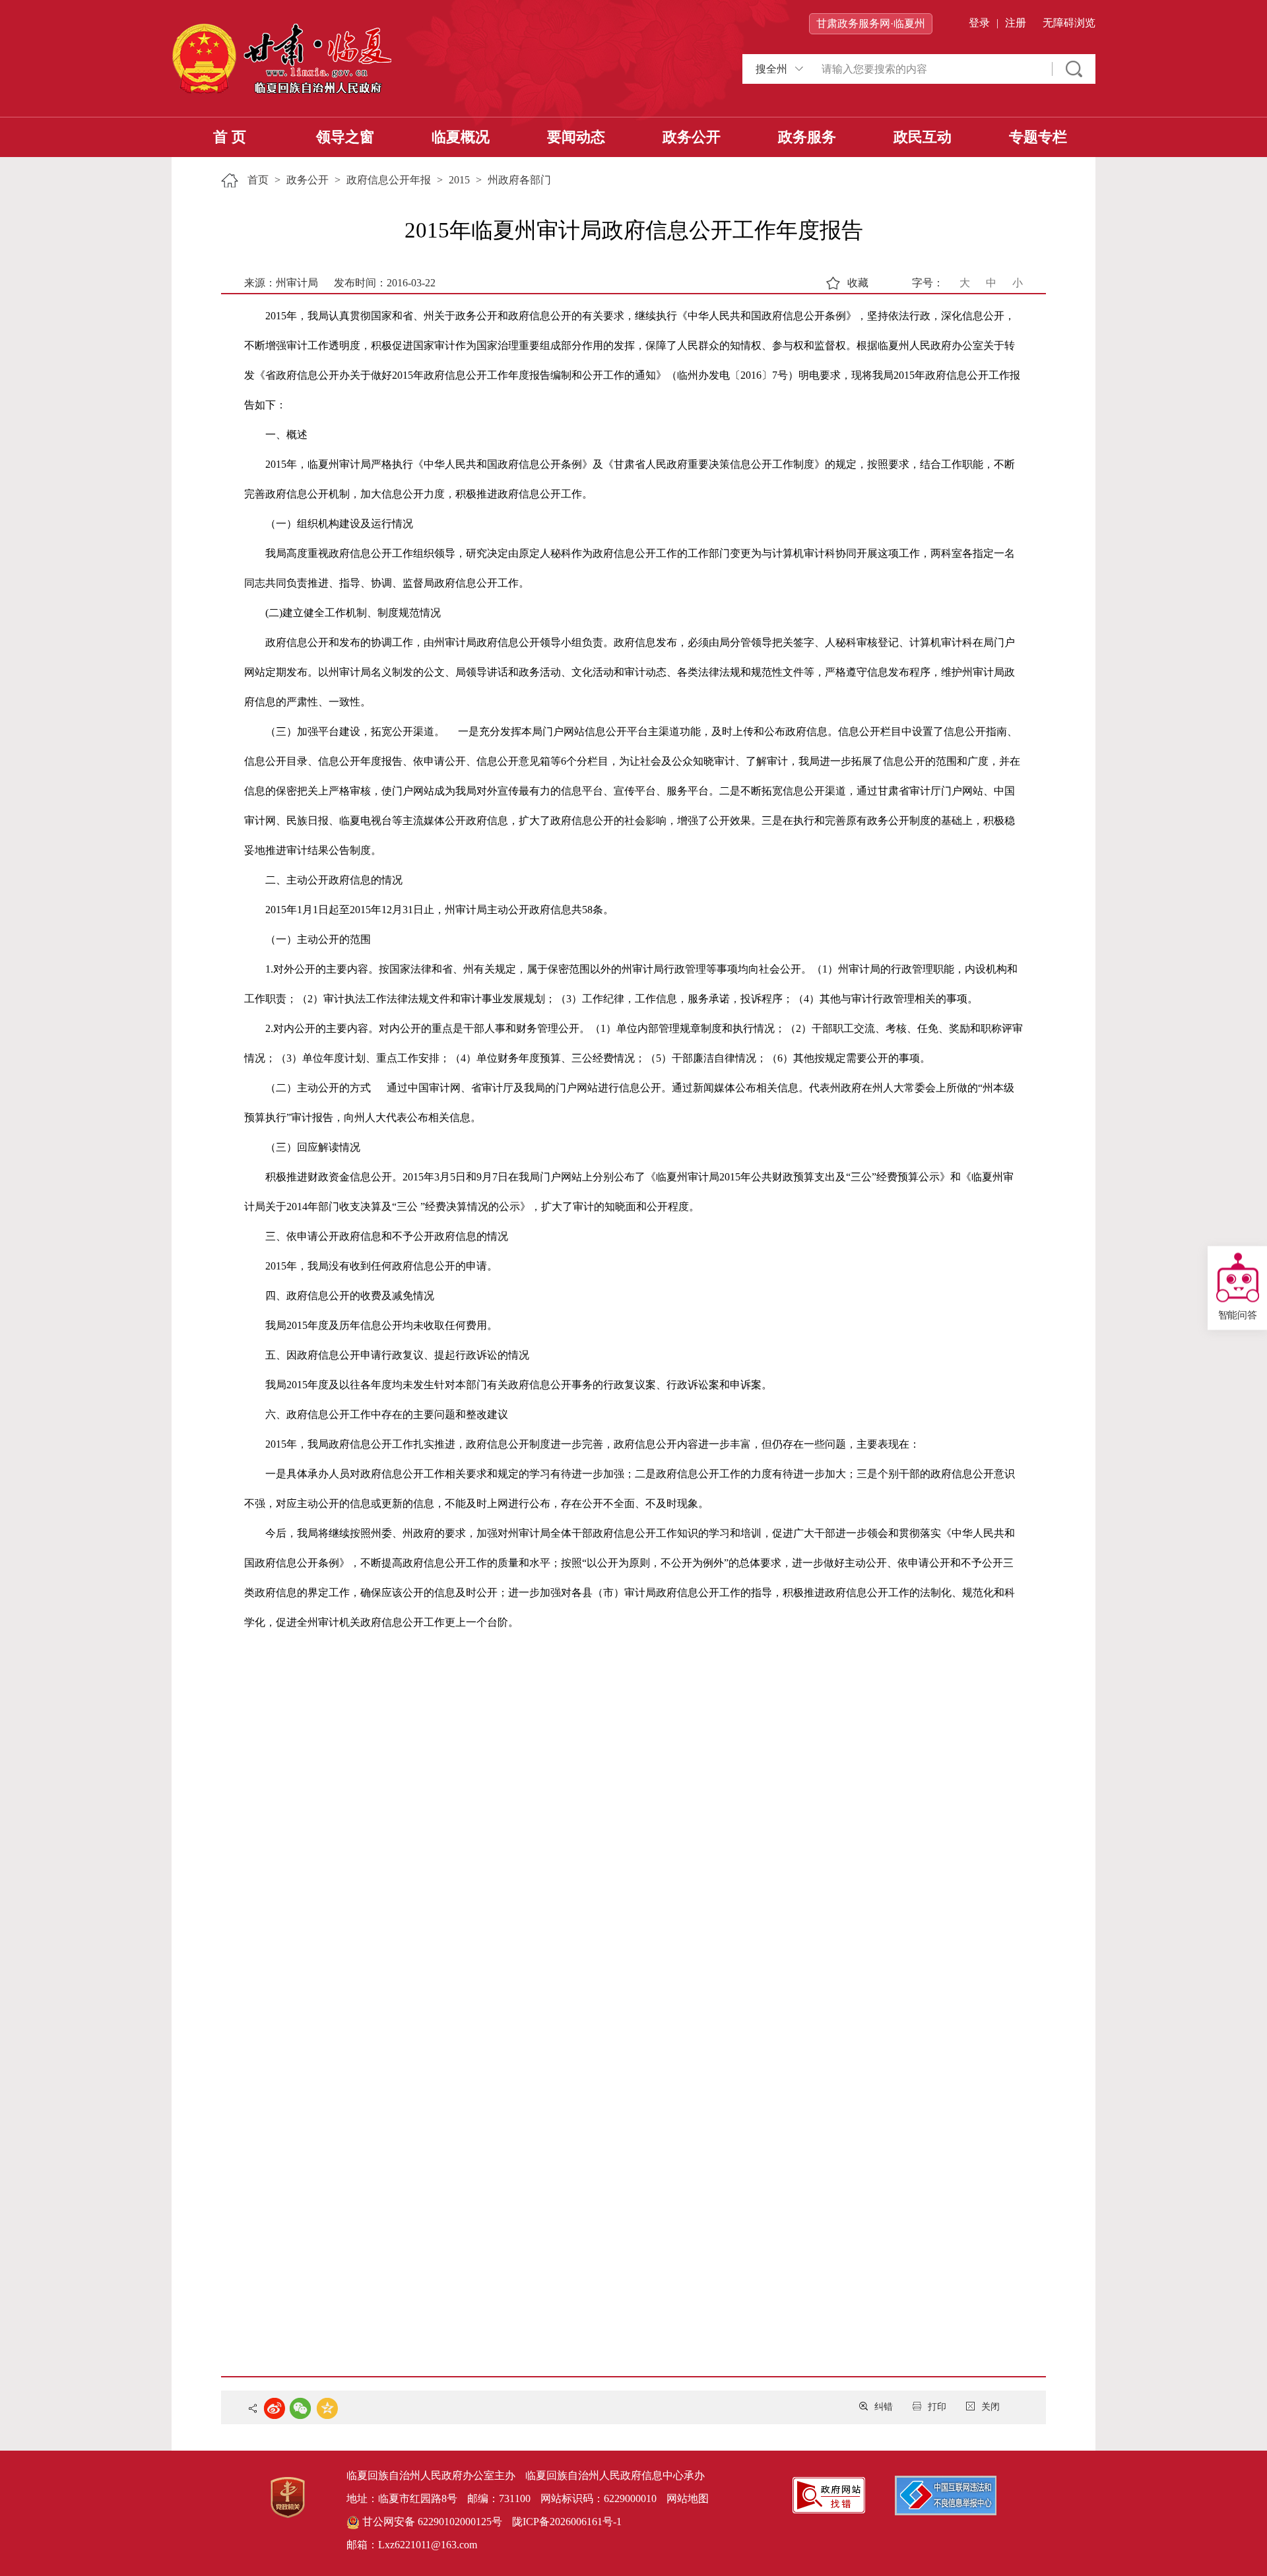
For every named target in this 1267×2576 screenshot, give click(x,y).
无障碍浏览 (1069, 23)
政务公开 (692, 137)
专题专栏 (1038, 137)
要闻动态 (576, 137)
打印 (937, 2407)
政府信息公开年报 (389, 180)
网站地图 (688, 2498)
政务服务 (807, 137)
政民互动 (923, 137)
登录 (979, 23)
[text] (930, 69)
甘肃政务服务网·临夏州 (871, 23)
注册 (1016, 23)
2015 (459, 180)
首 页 (230, 137)
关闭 (991, 2407)
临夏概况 (461, 137)
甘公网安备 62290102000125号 (431, 2522)
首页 (258, 180)
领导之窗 (345, 137)
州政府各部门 (519, 180)
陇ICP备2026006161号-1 (567, 2522)
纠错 (884, 2407)
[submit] (1074, 69)
